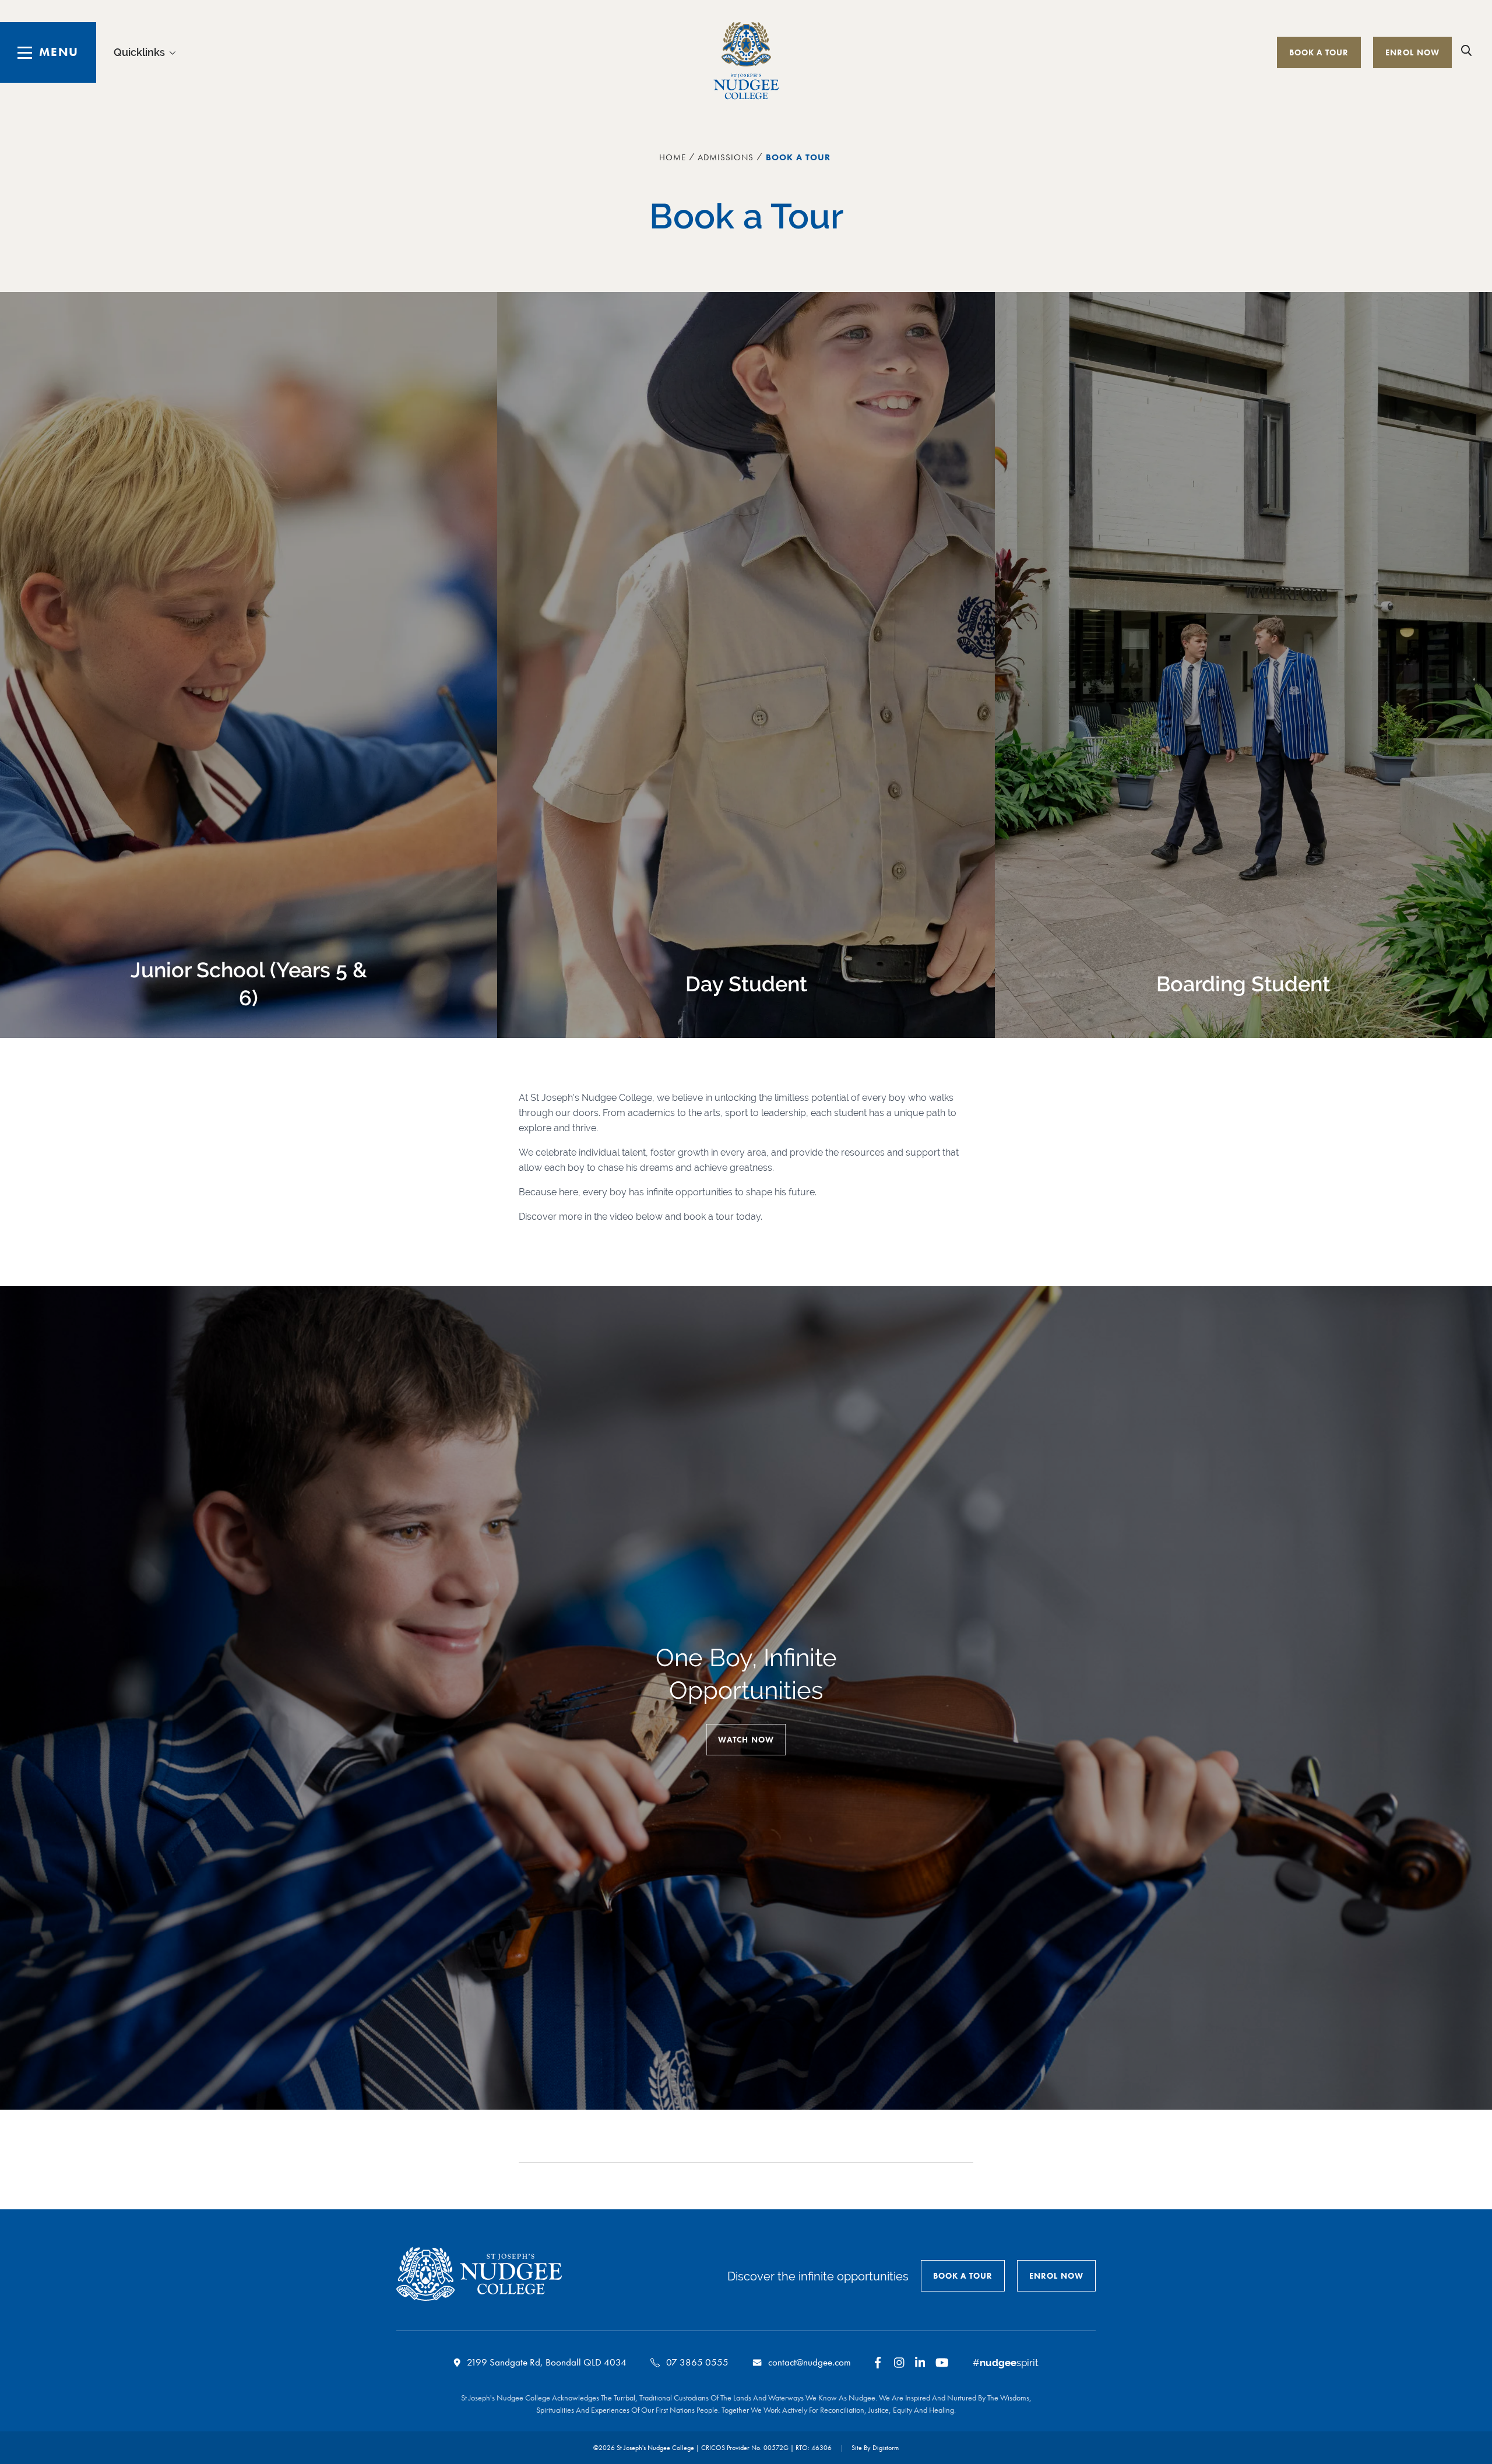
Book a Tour (1319, 52)
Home (673, 157)
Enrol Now (1412, 52)
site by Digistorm (875, 2448)
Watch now (746, 1740)
